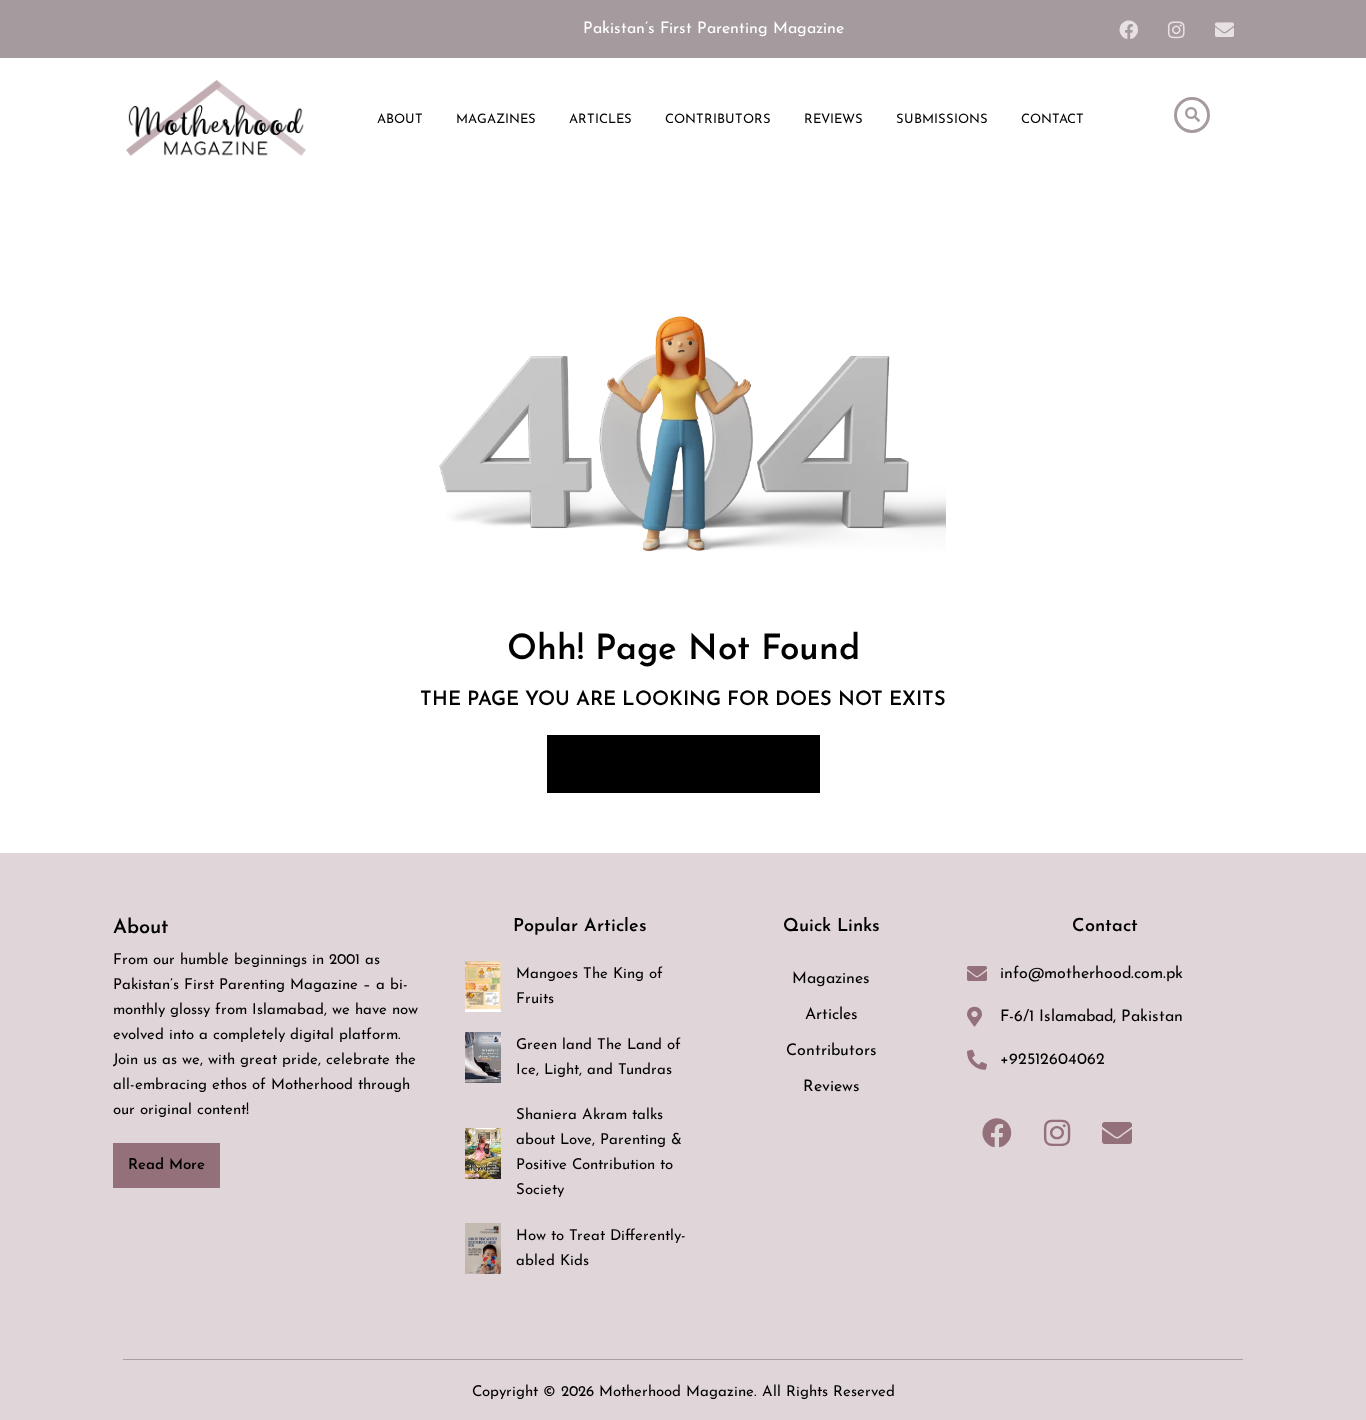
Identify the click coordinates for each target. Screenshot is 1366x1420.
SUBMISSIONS (942, 119)
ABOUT (400, 119)
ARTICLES (600, 119)
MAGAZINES (496, 119)
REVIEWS (833, 119)
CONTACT (1052, 119)
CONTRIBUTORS (718, 119)
